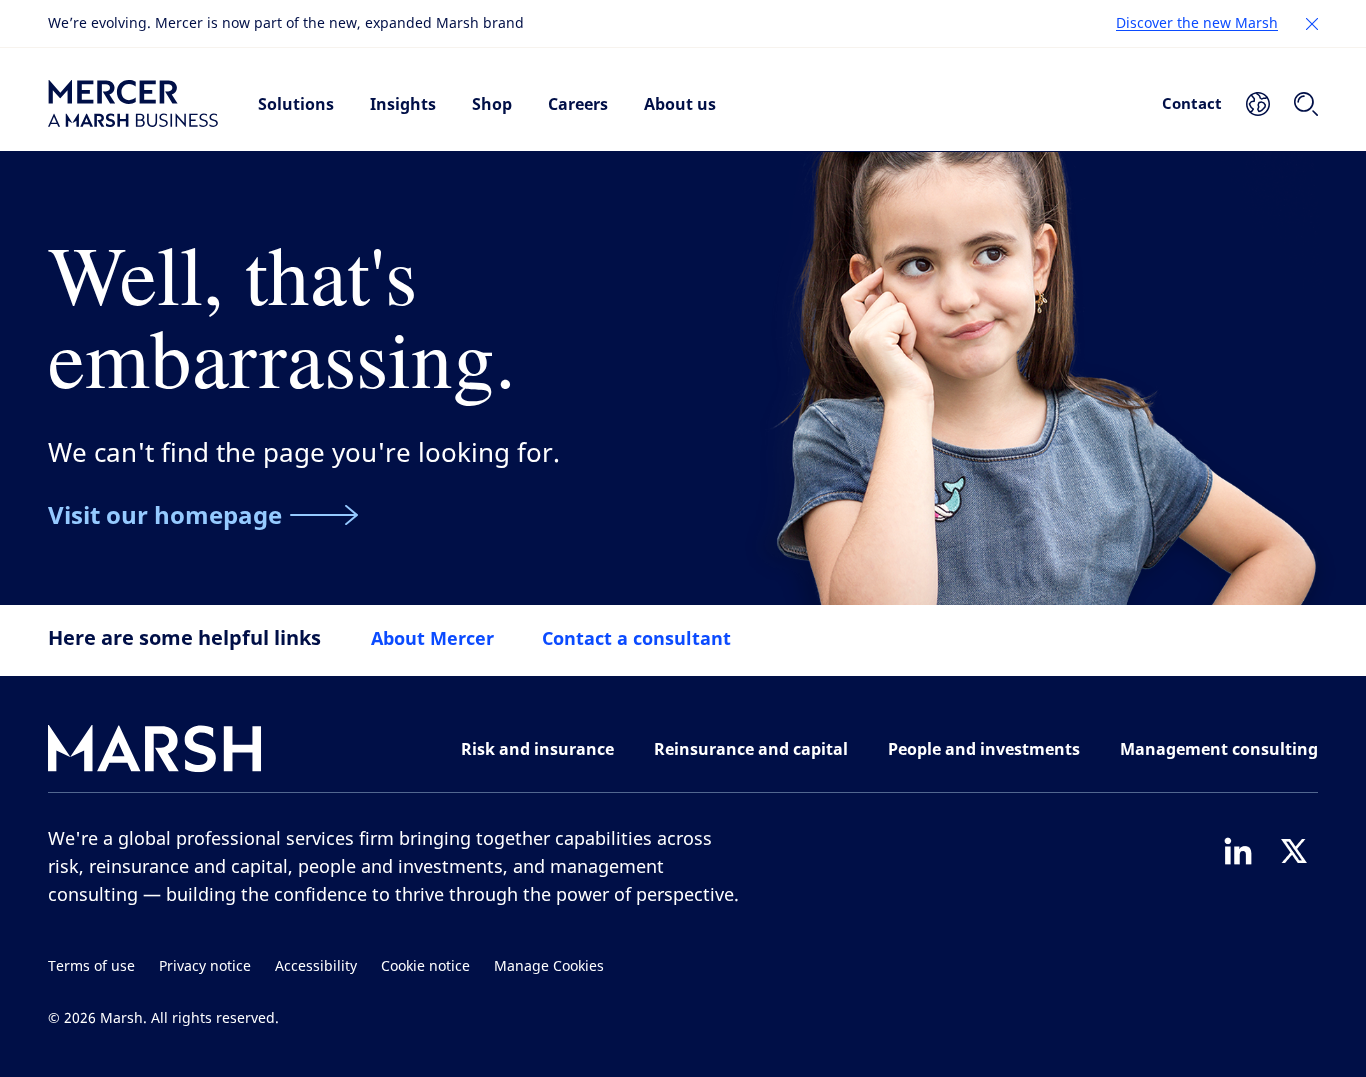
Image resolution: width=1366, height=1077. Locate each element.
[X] (1294, 851)
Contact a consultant (636, 638)
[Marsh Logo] (155, 752)
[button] (1312, 24)
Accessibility (316, 966)
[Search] (1306, 104)
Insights (403, 104)
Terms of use (91, 966)
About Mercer (432, 638)
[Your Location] (1258, 104)
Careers (578, 104)
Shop (492, 104)
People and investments (984, 749)
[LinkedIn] (1238, 851)
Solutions (296, 104)
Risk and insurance (537, 749)
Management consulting (1219, 749)
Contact (1192, 103)
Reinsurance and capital (751, 749)
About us (680, 104)
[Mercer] (133, 104)
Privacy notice (205, 966)
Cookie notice (425, 966)
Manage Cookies (549, 966)
